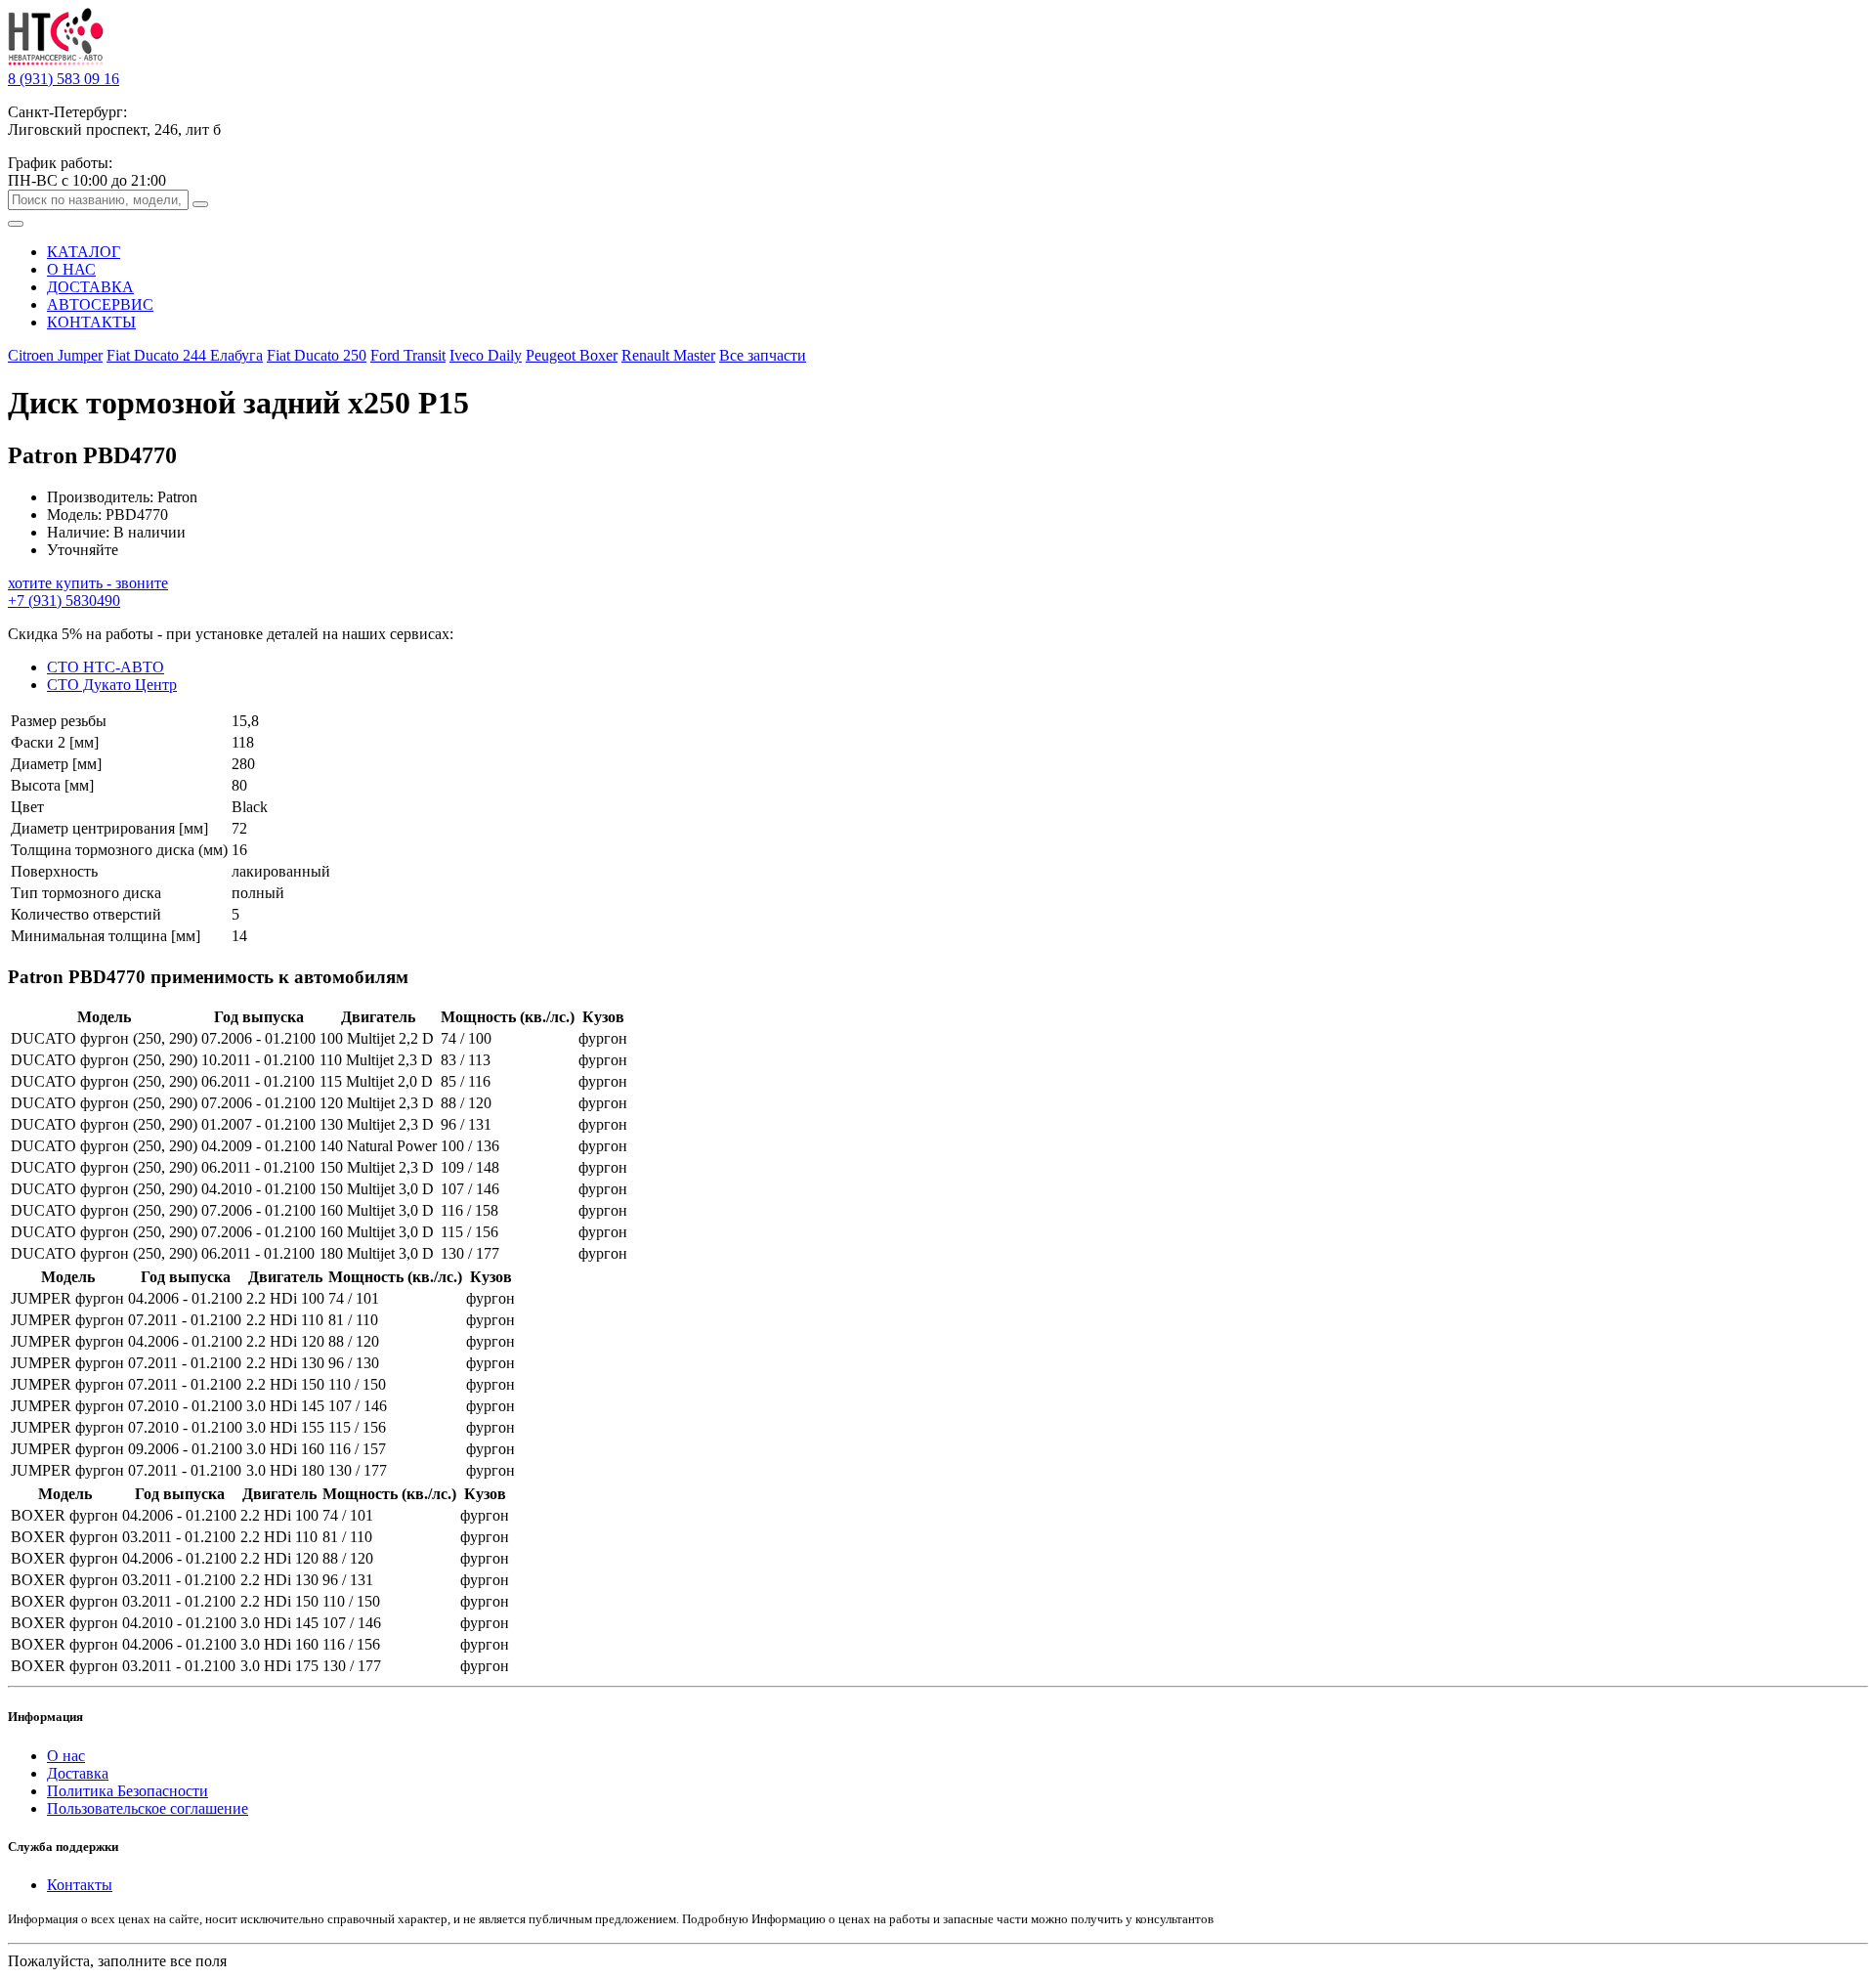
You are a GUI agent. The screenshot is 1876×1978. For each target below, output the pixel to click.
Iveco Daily (486, 355)
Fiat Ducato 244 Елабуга (185, 355)
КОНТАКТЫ (91, 322)
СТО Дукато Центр (112, 685)
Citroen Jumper (55, 355)
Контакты (80, 1885)
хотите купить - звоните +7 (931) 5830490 (88, 592)
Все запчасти (763, 355)
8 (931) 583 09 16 (64, 79)
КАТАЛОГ (84, 252)
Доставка (78, 1773)
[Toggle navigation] (16, 224)
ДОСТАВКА (90, 287)
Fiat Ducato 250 (317, 355)
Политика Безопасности (128, 1791)
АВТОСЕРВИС (100, 304)
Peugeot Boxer (572, 355)
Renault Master (668, 355)
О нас (66, 1756)
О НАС (71, 269)
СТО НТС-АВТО (106, 667)
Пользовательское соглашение (148, 1808)
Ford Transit (408, 355)
